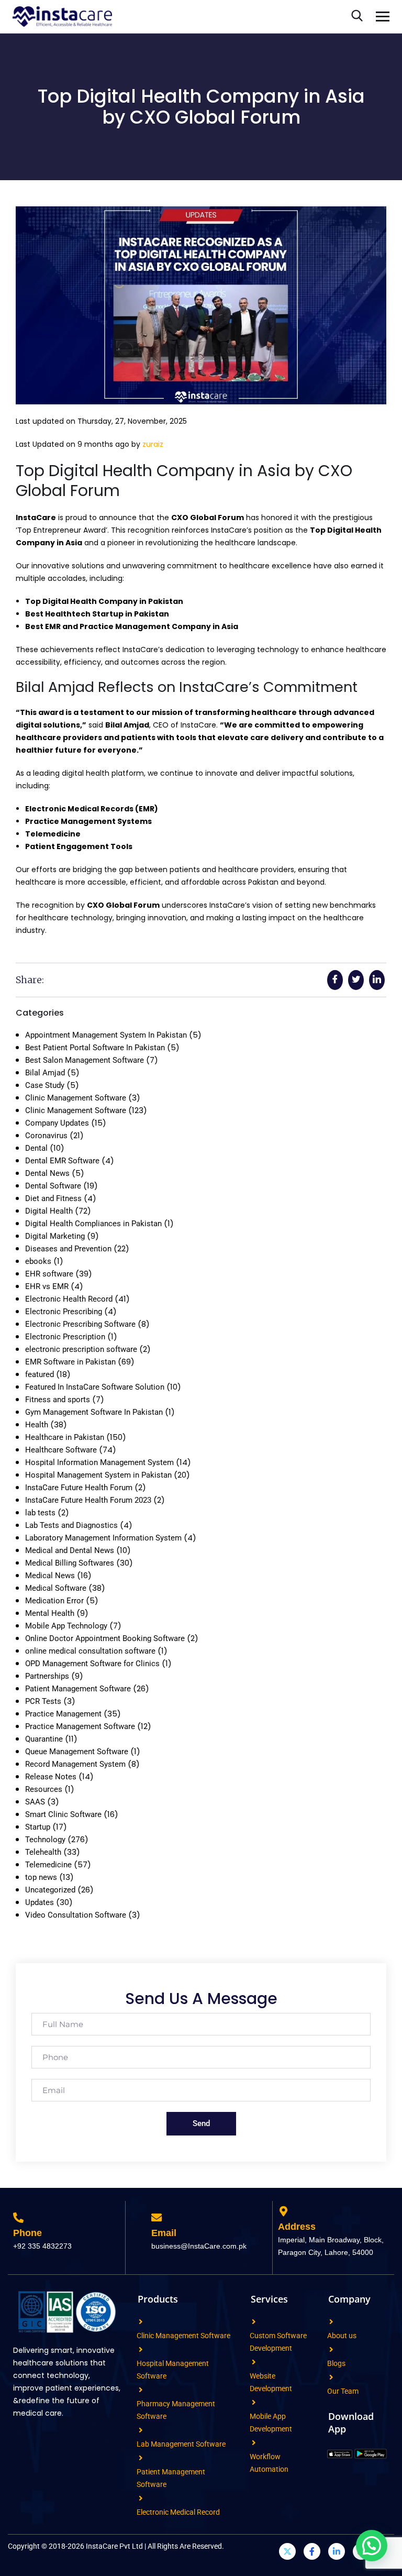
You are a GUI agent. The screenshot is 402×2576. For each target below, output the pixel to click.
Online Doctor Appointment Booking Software (105, 1638)
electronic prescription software (81, 1349)
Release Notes (51, 1777)
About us (342, 2336)
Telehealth (43, 1852)
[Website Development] (254, 2362)
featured (40, 1374)
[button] (372, 2546)
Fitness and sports (58, 1400)
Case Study (45, 1085)
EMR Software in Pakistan (70, 1362)
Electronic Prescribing (64, 1312)
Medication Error (54, 1601)
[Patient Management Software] (141, 2458)
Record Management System (75, 1764)
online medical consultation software (90, 1651)
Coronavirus (46, 1136)
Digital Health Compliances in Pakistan (93, 1224)
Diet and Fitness (53, 1198)
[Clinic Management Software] (141, 2322)
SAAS (35, 1802)
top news (41, 1877)
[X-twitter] (287, 2551)
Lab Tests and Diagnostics (71, 1525)
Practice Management (63, 1714)
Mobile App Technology (66, 1626)
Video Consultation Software (76, 1915)
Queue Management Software (77, 1752)
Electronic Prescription (65, 1337)
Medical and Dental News (70, 1550)
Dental (36, 1148)
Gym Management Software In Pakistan (94, 1412)
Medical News (50, 1576)
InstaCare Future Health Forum (79, 1488)
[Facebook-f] (312, 2551)
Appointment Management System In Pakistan (106, 1035)
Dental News (47, 1173)
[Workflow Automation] (254, 2443)
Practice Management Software (80, 1726)
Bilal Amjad (45, 1073)
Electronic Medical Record (178, 2512)
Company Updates (57, 1123)
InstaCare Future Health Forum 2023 (88, 1500)
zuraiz (153, 444)
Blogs (336, 2363)
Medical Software (56, 1588)
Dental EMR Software (62, 1161)
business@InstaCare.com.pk (199, 2246)
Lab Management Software (181, 2444)
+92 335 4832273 (42, 2246)
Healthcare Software (61, 1450)
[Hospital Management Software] (141, 2349)
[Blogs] (331, 2349)
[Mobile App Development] (254, 2402)
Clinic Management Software (76, 1098)
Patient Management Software (78, 1689)
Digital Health (49, 1211)
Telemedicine (48, 1865)
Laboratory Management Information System (103, 1538)
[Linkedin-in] (337, 2551)
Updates (40, 1902)
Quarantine (44, 1739)
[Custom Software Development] (254, 2322)
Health (37, 1425)
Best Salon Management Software (85, 1060)
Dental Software (53, 1186)
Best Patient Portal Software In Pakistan (95, 1048)
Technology (45, 1840)
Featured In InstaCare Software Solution (95, 1387)
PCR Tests (43, 1701)
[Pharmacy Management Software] (141, 2390)
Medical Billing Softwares (70, 1563)
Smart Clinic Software (63, 1814)
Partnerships (47, 1676)
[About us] (331, 2322)
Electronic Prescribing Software (80, 1324)
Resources (44, 1789)
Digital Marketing (55, 1236)
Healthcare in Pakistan (65, 1437)
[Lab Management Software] (141, 2430)
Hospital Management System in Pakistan (98, 1475)
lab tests (40, 1513)
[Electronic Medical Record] (141, 2498)
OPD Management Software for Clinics (92, 1664)
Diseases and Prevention (68, 1249)
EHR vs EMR (47, 1286)
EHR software (49, 1274)
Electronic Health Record (69, 1299)
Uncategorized (50, 1890)
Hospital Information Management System (99, 1462)
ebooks (38, 1261)
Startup (38, 1827)
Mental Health (50, 1613)
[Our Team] (331, 2377)
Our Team (343, 2391)
